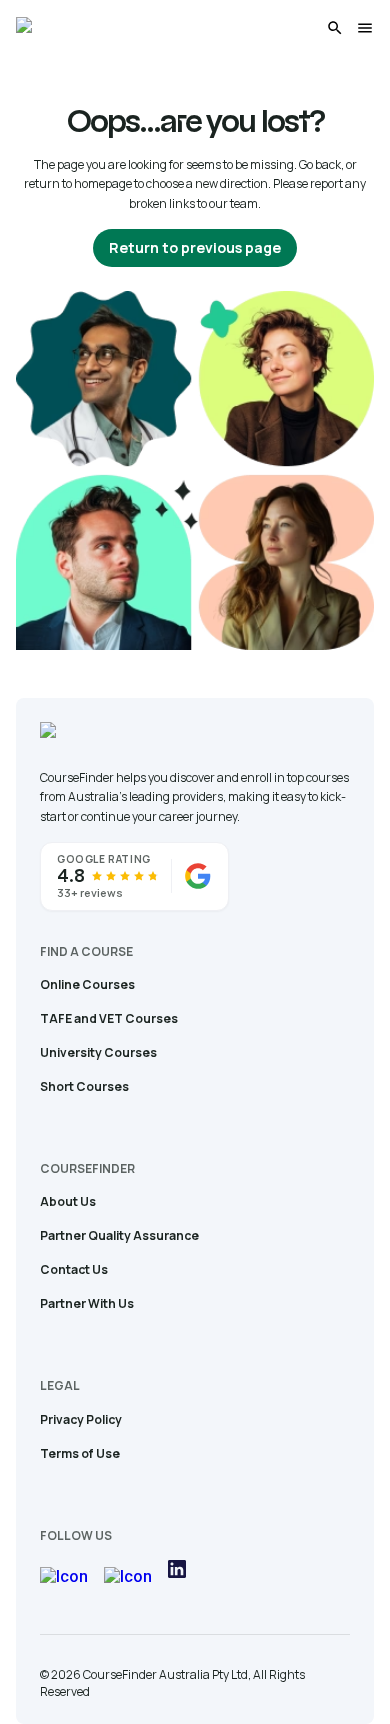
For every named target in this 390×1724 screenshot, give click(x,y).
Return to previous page (195, 247)
